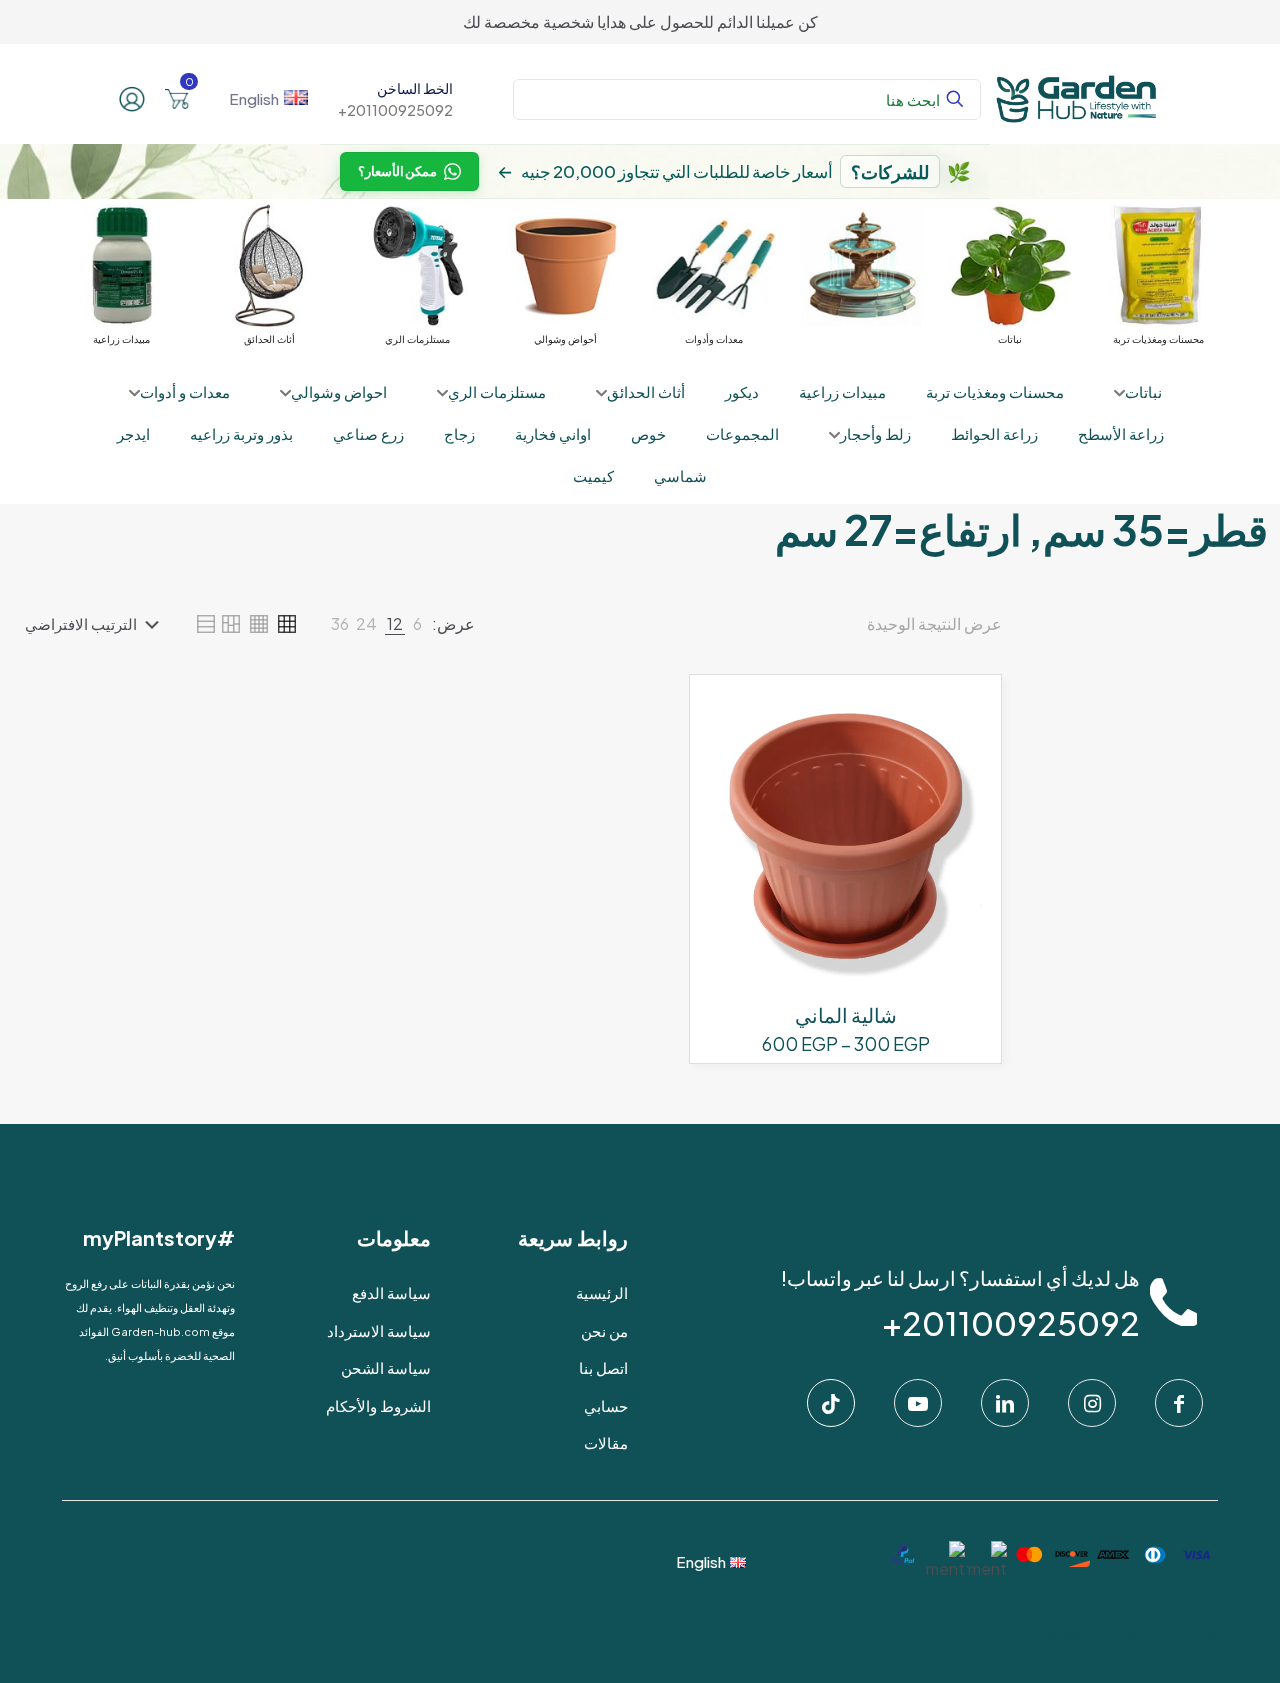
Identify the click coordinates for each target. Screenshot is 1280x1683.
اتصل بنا (603, 1367)
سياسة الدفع (391, 1292)
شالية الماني (846, 1014)
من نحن (604, 1330)
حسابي (606, 1405)
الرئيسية (602, 1292)
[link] (417, 624)
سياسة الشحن (386, 1367)
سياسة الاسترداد (379, 1330)
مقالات (606, 1442)
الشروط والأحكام (378, 1405)
